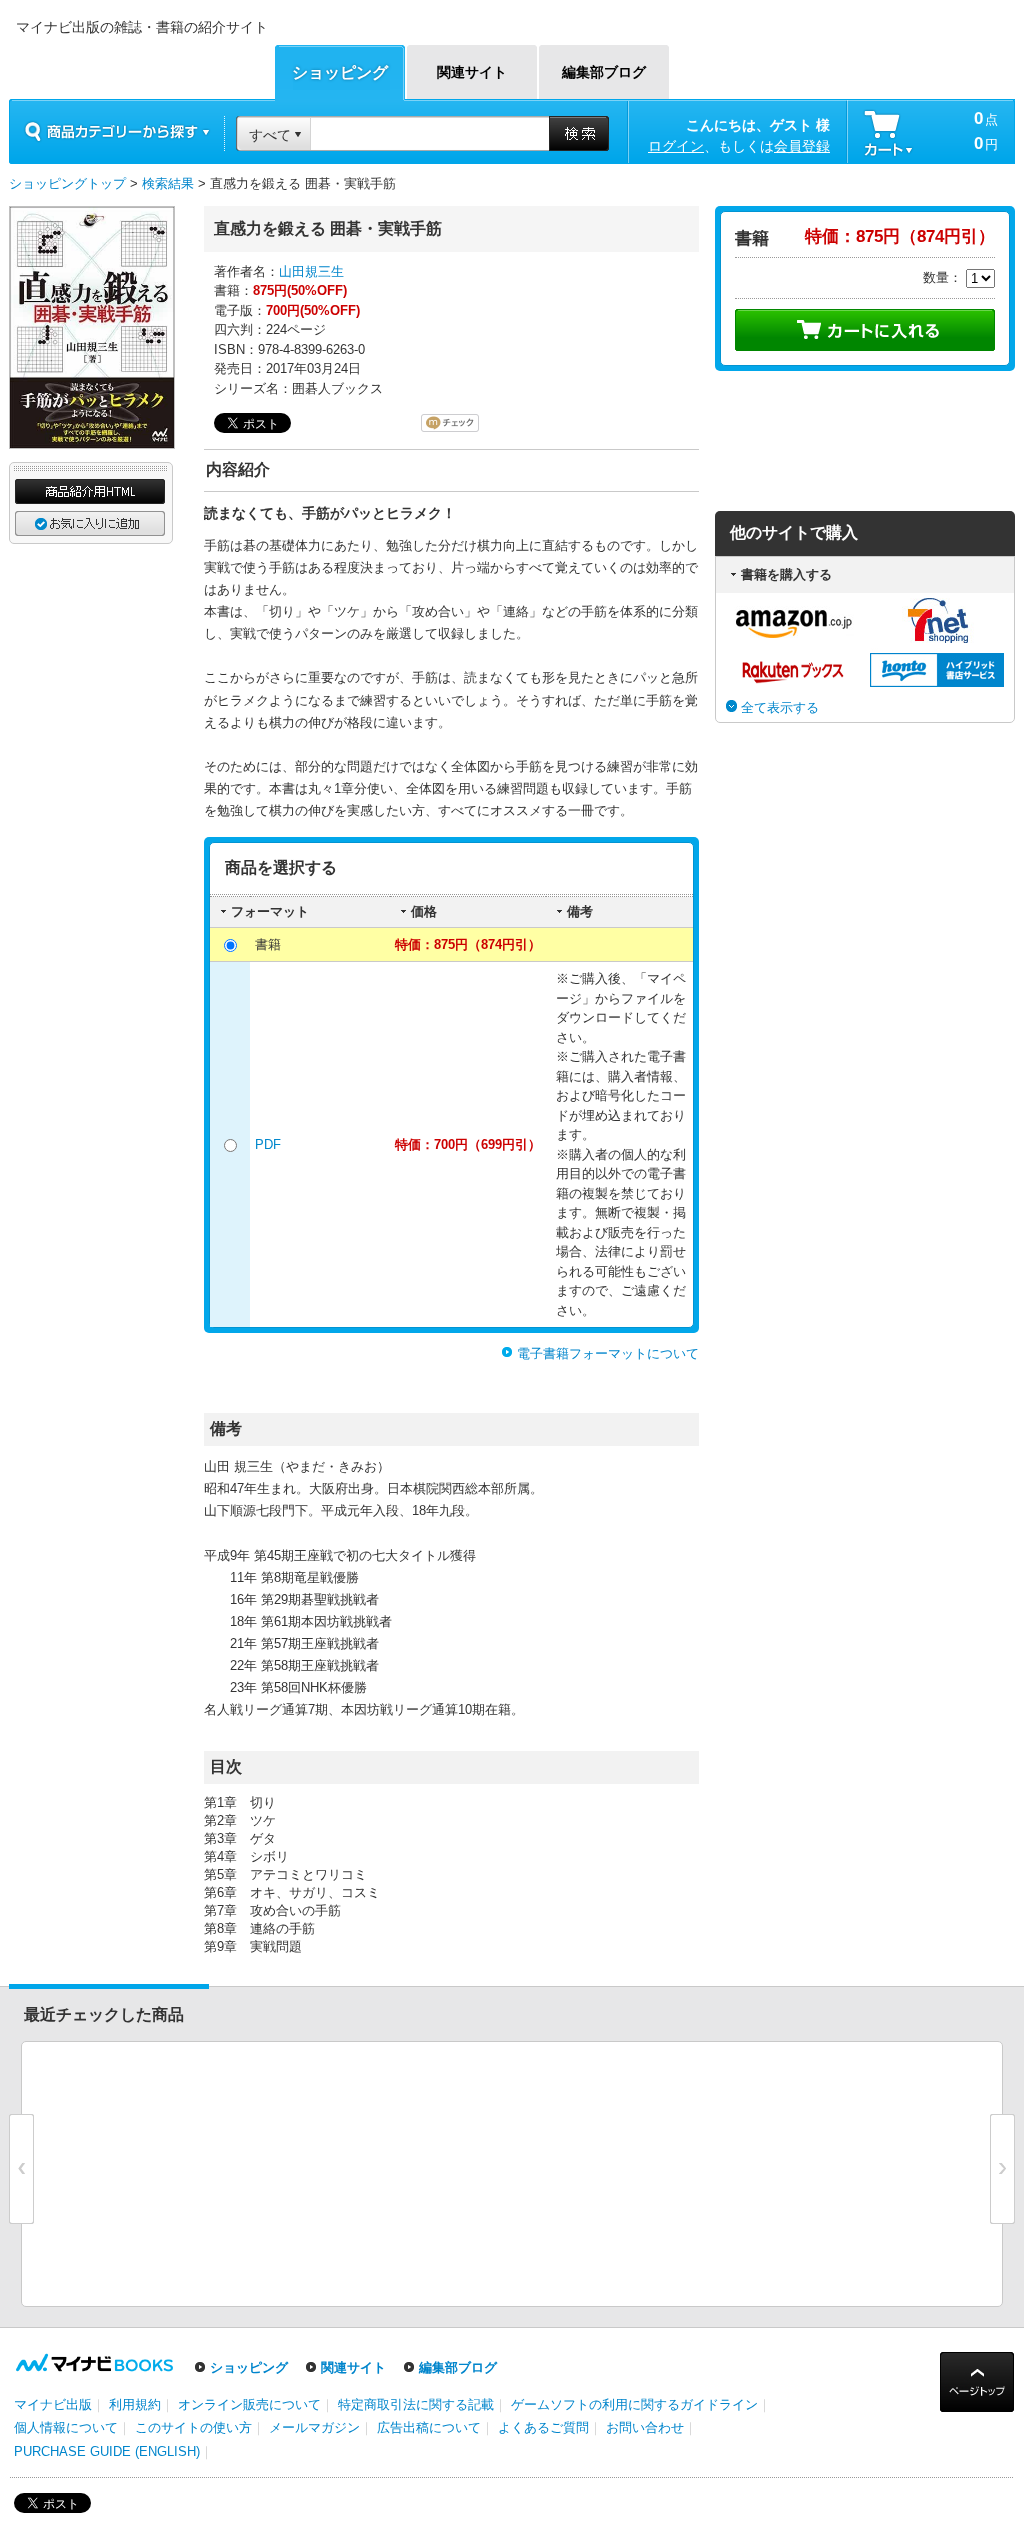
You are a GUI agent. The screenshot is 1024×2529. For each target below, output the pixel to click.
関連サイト (353, 2367)
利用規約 (135, 2404)
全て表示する (780, 707)
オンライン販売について (249, 2404)
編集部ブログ (458, 2367)
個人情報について (66, 2427)
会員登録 (802, 146)
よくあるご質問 (543, 2427)
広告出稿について (429, 2427)
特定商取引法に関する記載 (416, 2404)
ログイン (676, 146)
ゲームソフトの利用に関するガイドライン (634, 2404)
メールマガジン (314, 2427)
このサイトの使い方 (193, 2427)
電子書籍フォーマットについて (608, 1353)
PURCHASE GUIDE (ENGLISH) (107, 2451)
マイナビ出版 (53, 2404)
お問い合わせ (645, 2427)
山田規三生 (311, 271)
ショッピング (249, 2367)
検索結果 (168, 183)
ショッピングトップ (67, 183)
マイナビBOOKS (139, 61)
